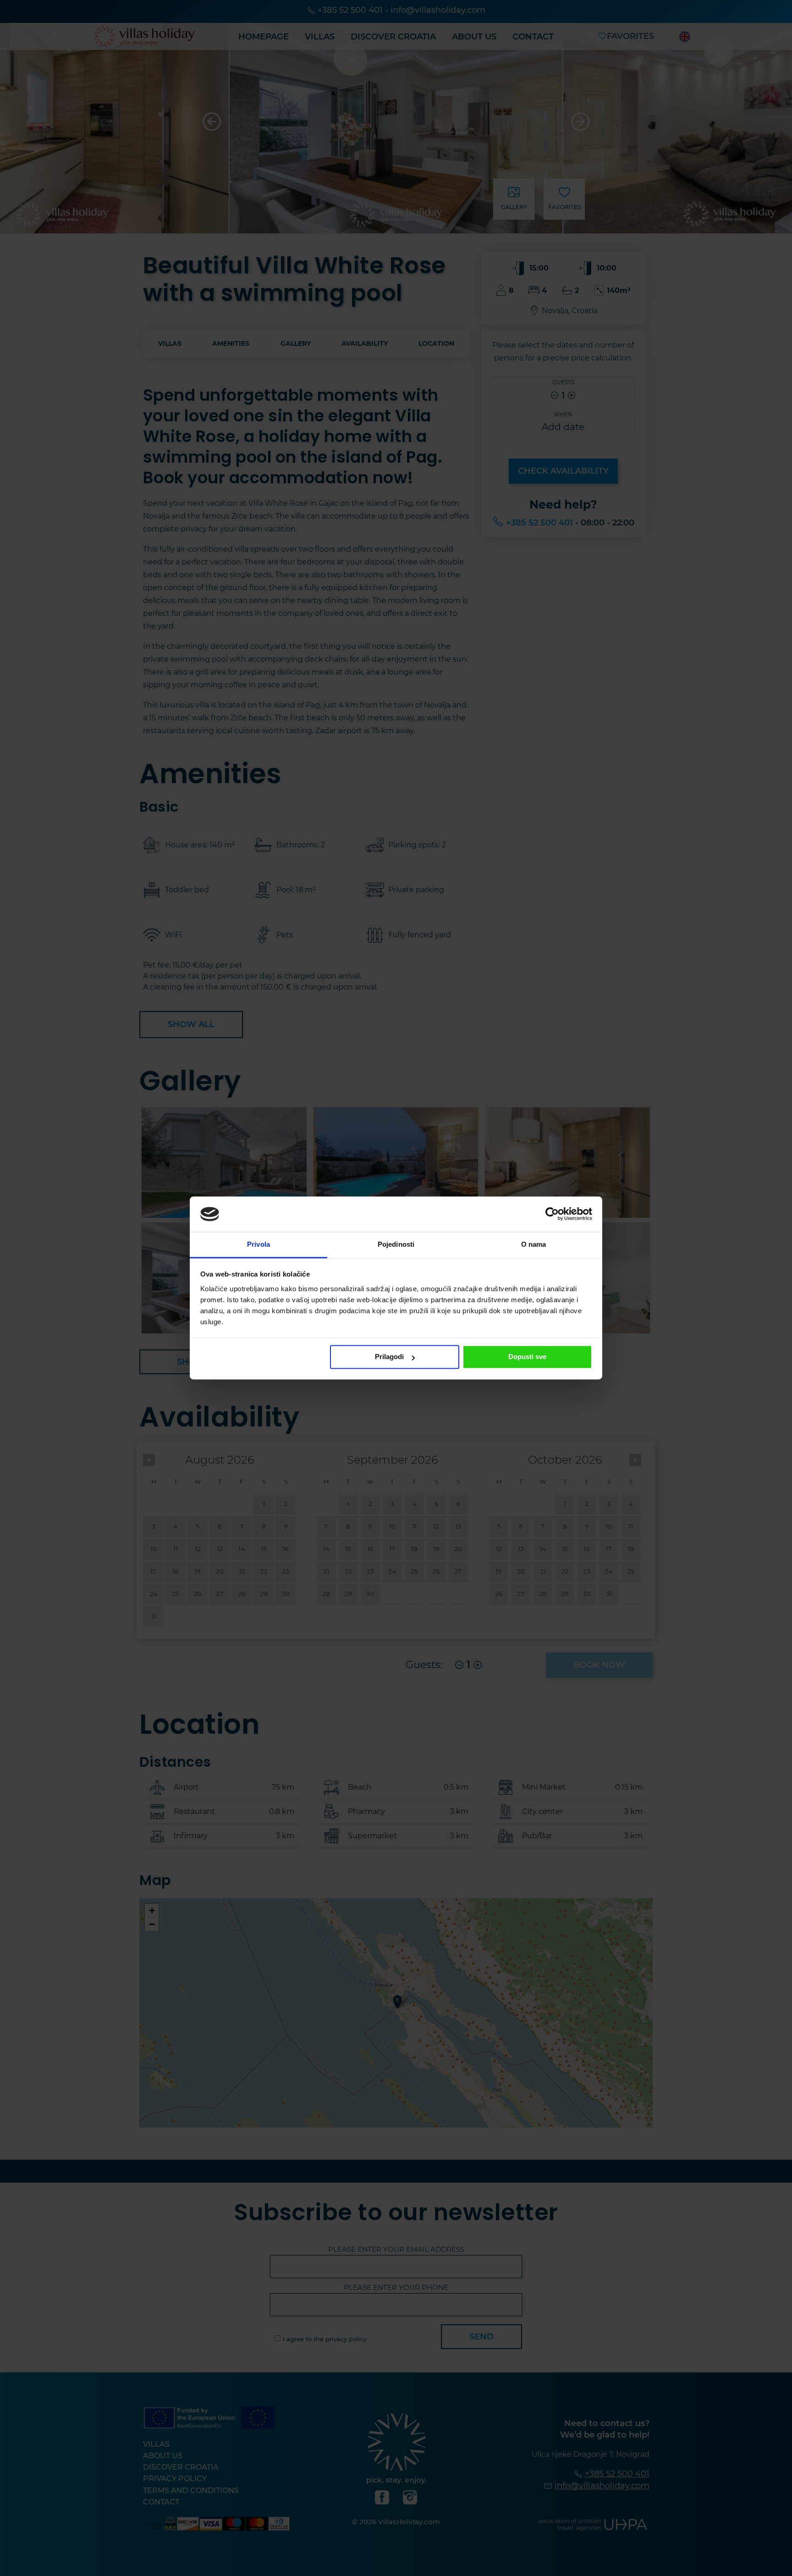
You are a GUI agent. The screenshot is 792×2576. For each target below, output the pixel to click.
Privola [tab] (258, 1244)
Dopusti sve (527, 1357)
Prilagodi (389, 1357)
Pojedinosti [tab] (396, 1244)
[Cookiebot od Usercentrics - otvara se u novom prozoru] (552, 1214)
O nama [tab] (534, 1244)
